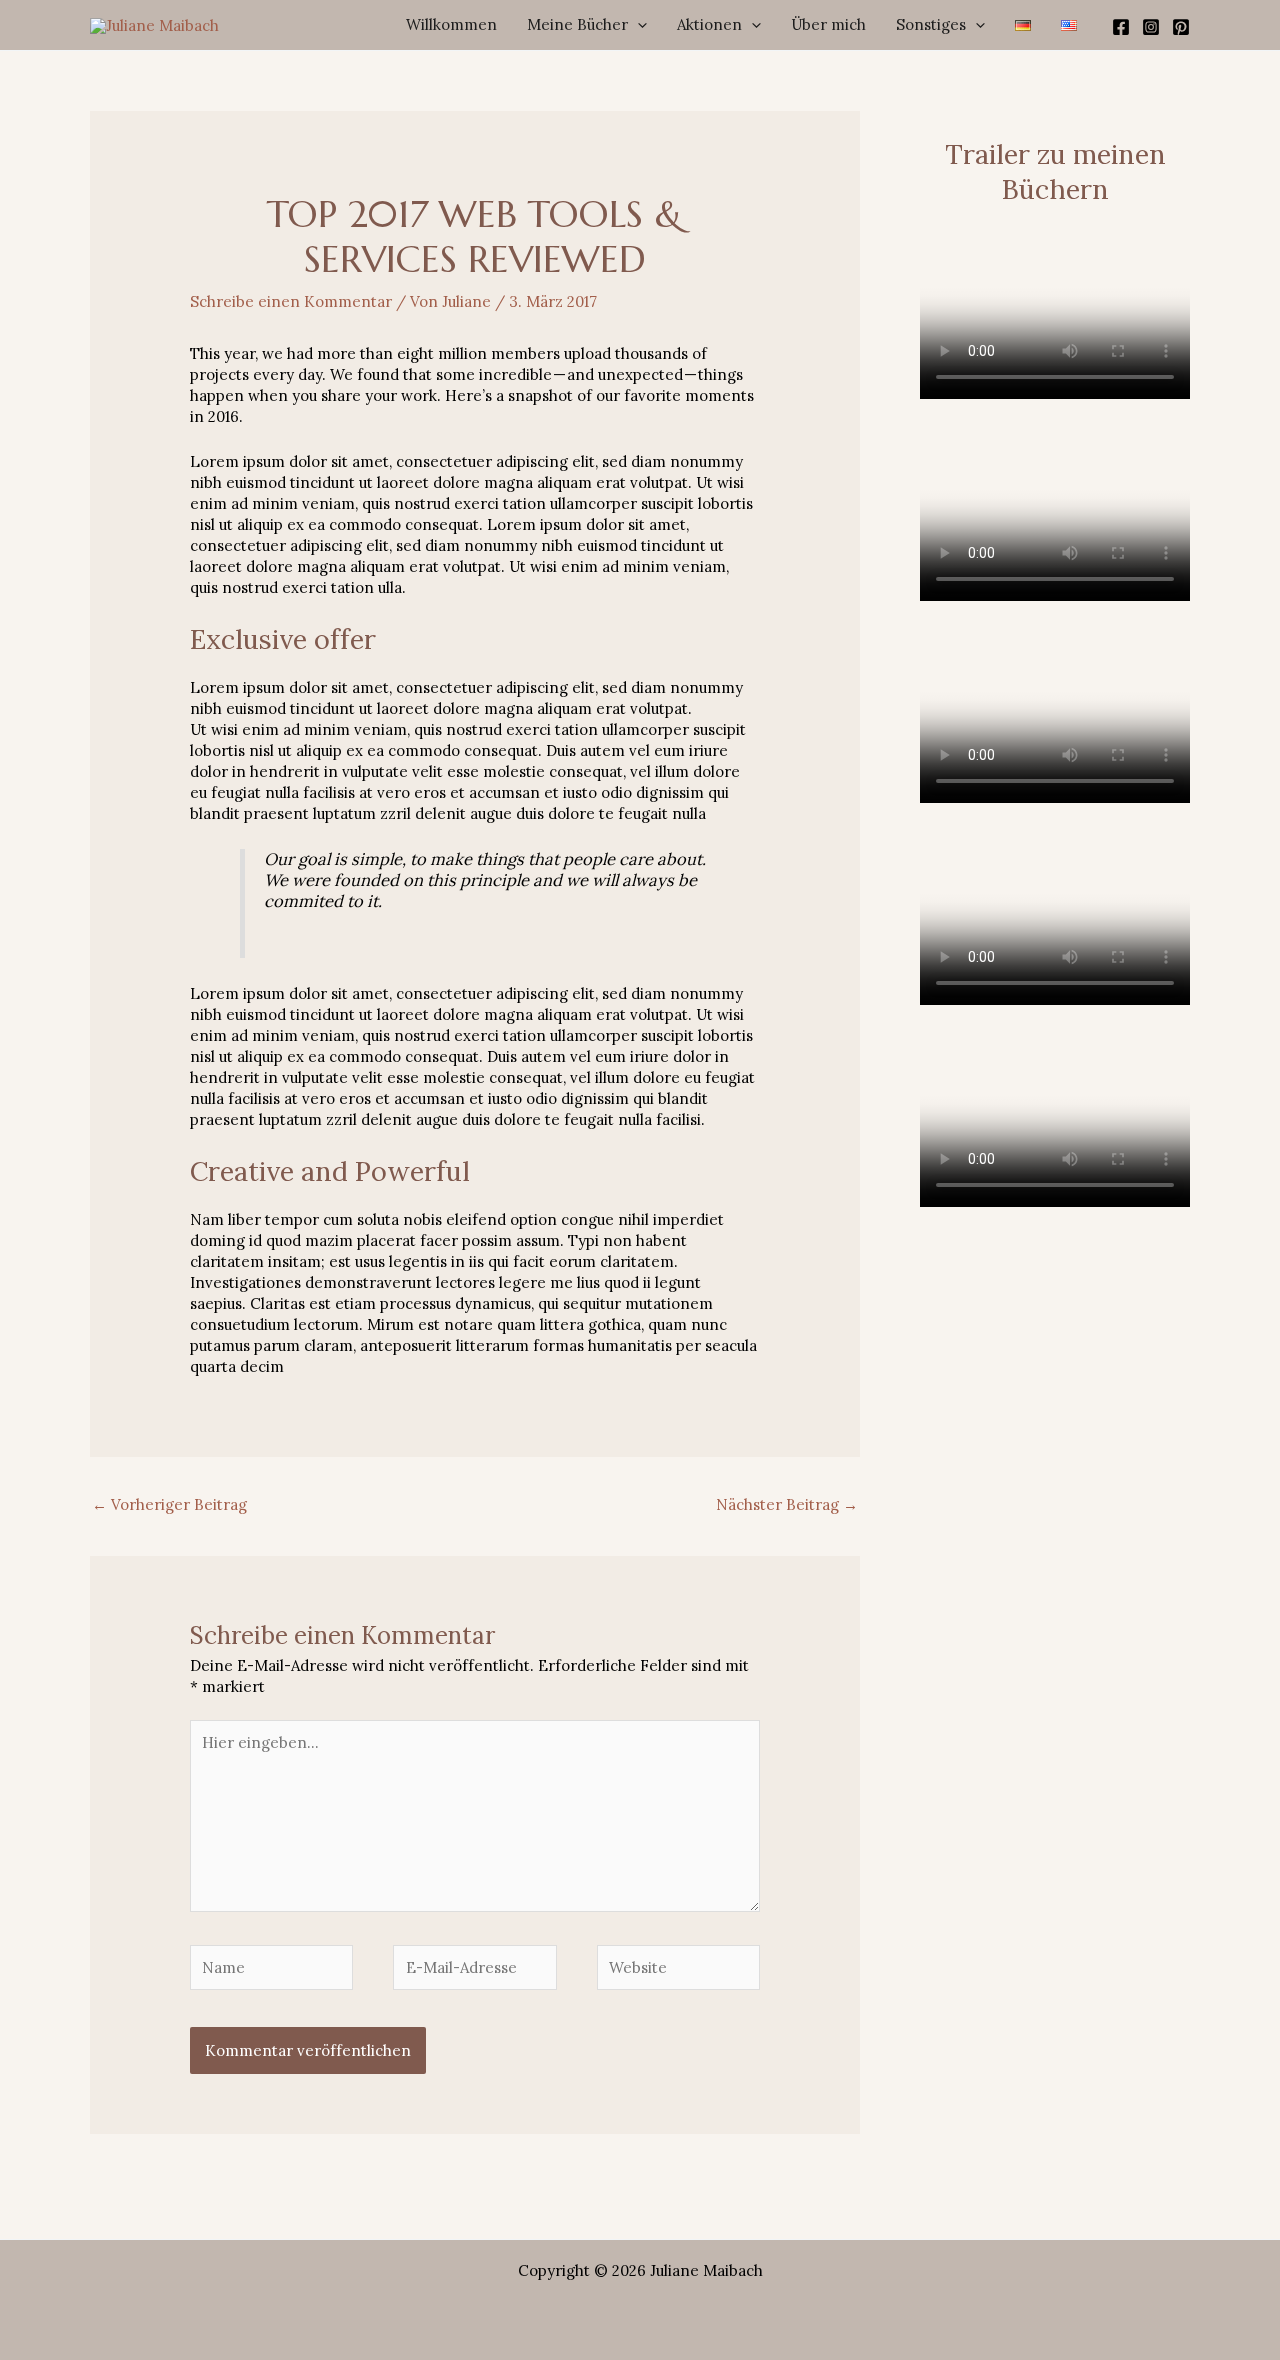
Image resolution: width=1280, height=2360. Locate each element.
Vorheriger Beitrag (169, 1504)
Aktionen (709, 24)
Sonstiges (931, 24)
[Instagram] (1151, 27)
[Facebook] (1121, 27)
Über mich (828, 24)
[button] (637, 25)
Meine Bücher (577, 24)
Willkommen (451, 24)
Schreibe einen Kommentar (291, 301)
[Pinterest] (1181, 27)
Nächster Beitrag (787, 1504)
